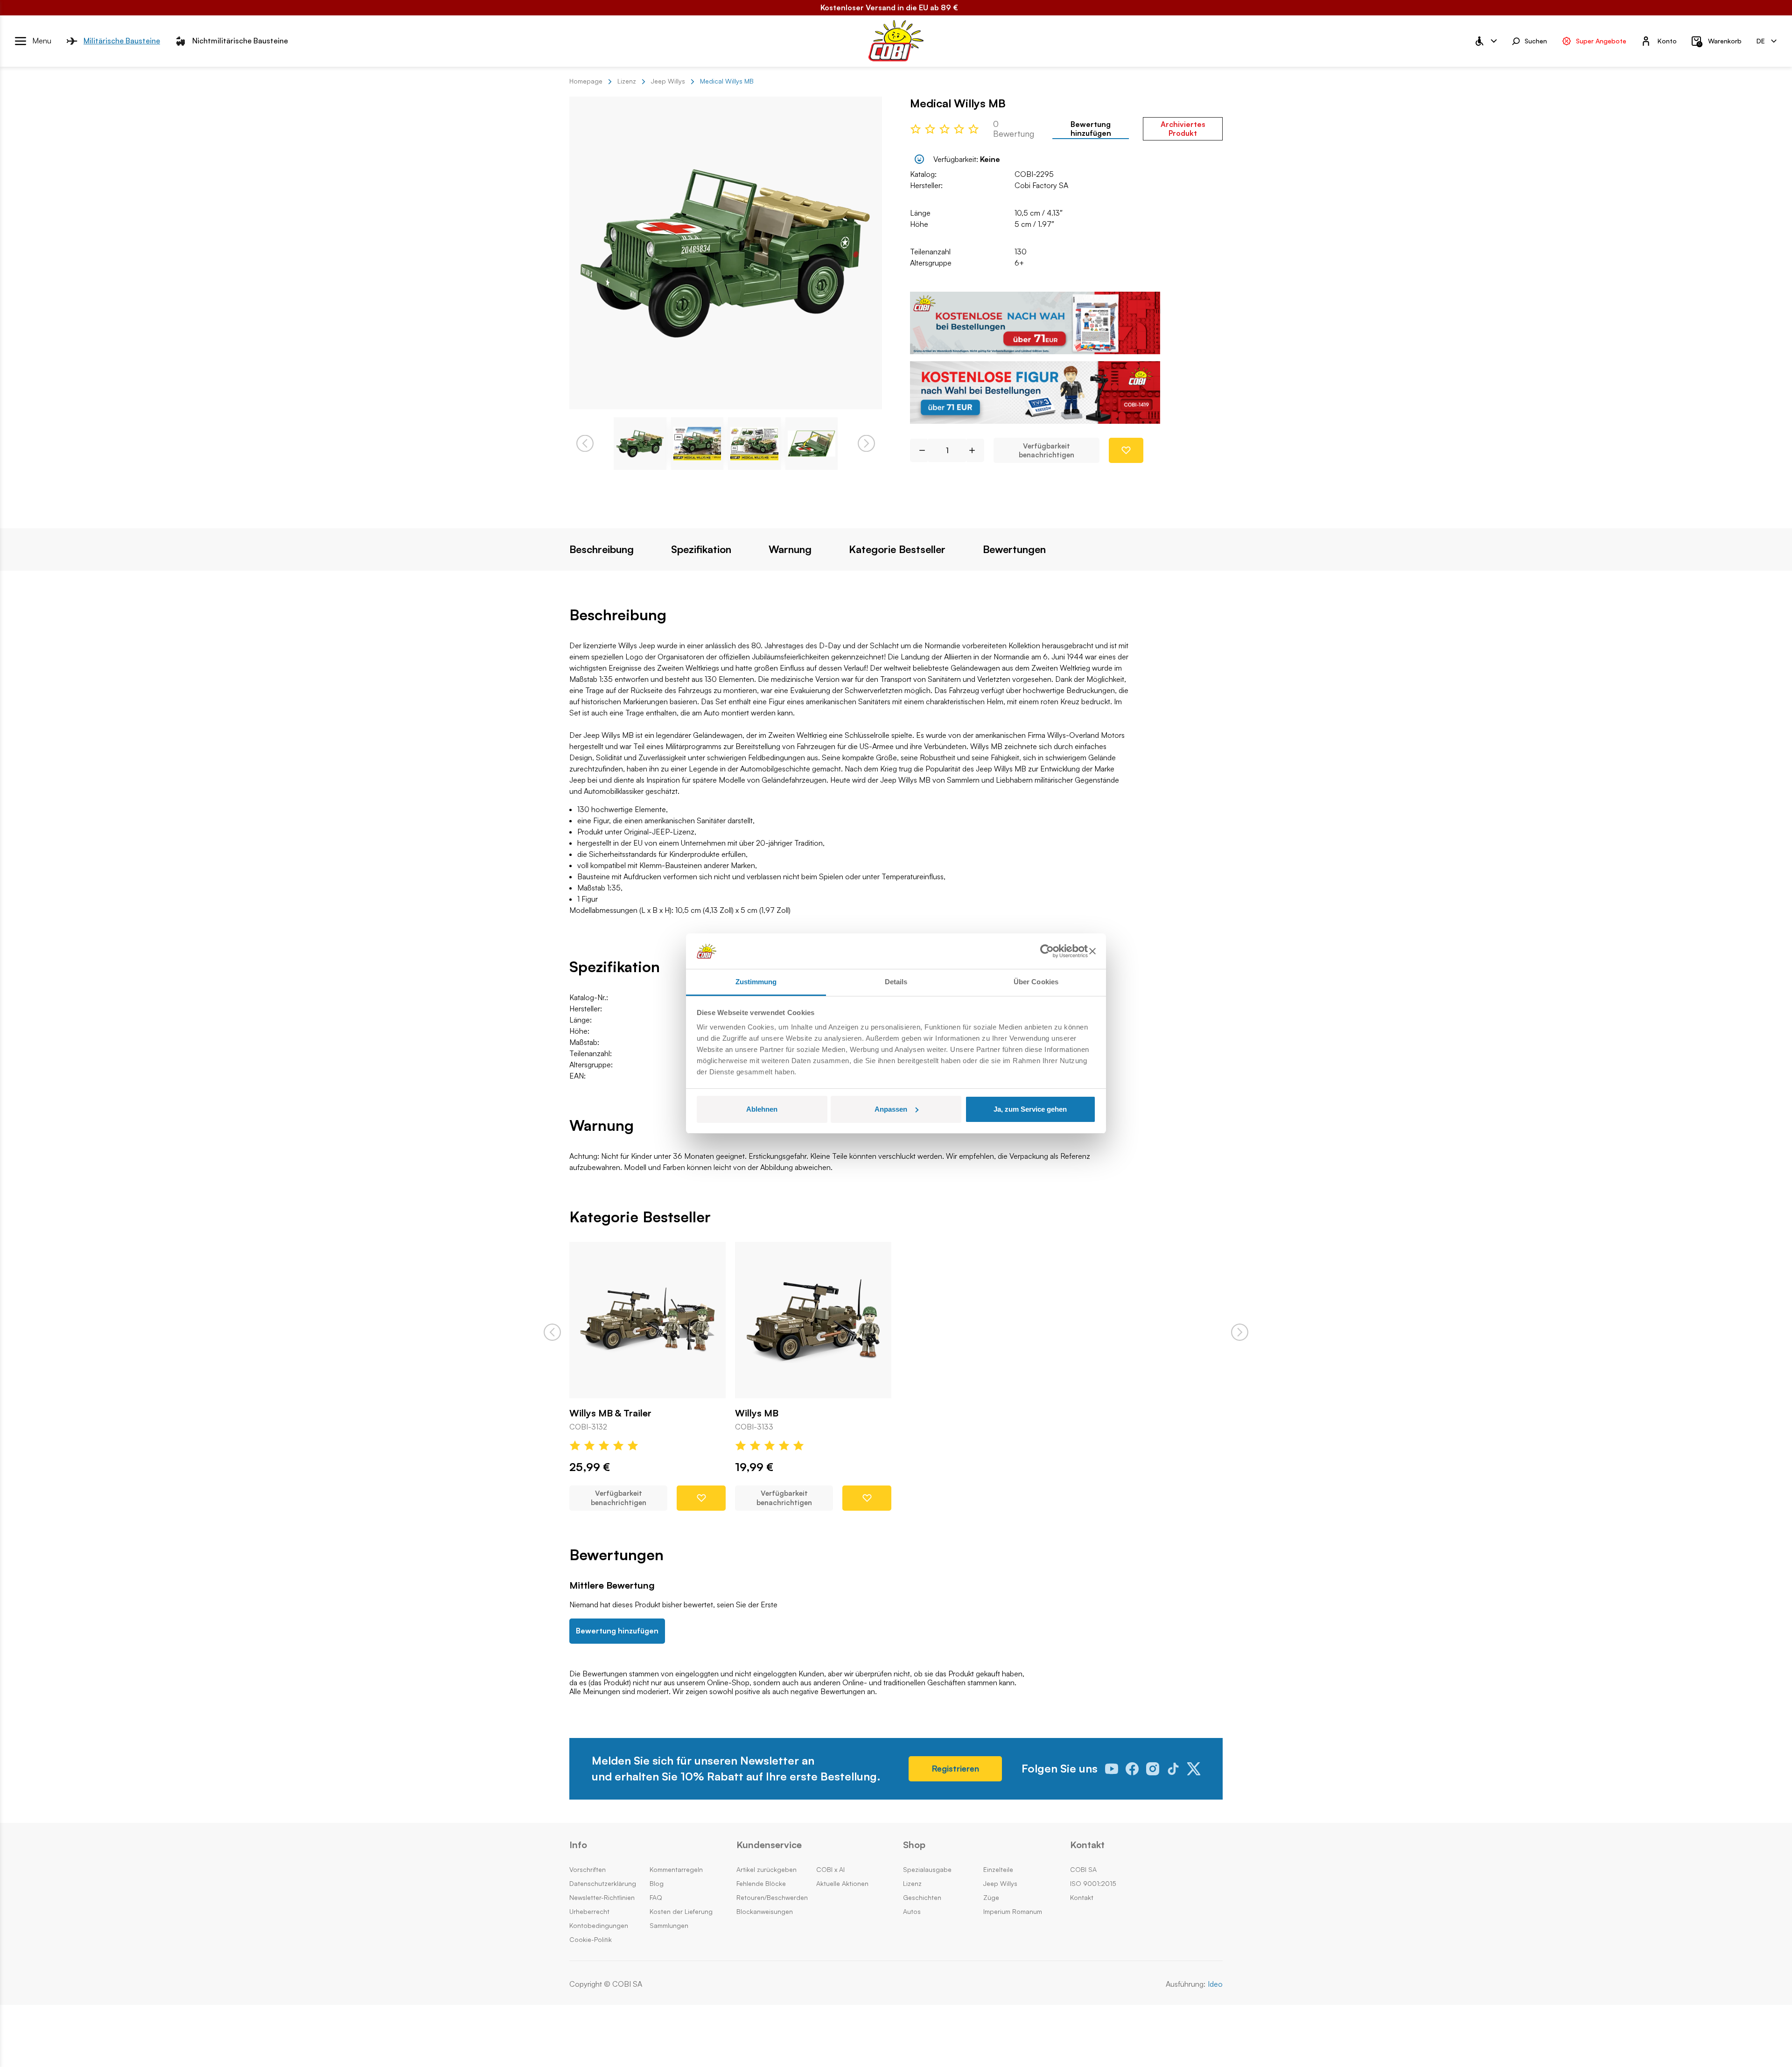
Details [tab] (896, 982)
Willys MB (757, 1413)
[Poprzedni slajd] (552, 1332)
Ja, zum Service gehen (1030, 1109)
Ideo (1215, 1984)
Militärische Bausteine (122, 41)
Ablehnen (762, 1109)
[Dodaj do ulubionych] (1126, 450)
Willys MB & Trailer (610, 1413)
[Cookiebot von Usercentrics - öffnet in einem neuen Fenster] (1047, 951)
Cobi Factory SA (1041, 185)
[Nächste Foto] (866, 444)
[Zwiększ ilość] (976, 450)
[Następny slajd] (1240, 1332)
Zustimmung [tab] (756, 982)
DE (1761, 40)
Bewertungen (1014, 549)
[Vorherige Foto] (585, 444)
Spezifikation (701, 549)
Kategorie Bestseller (897, 549)
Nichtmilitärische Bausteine (240, 41)
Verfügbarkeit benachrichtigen (1046, 451)
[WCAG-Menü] (1485, 41)
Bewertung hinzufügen (1091, 129)
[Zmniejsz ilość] (919, 450)
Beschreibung (602, 549)
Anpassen (891, 1109)
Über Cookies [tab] (1036, 982)
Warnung (790, 549)
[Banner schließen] (1092, 951)
